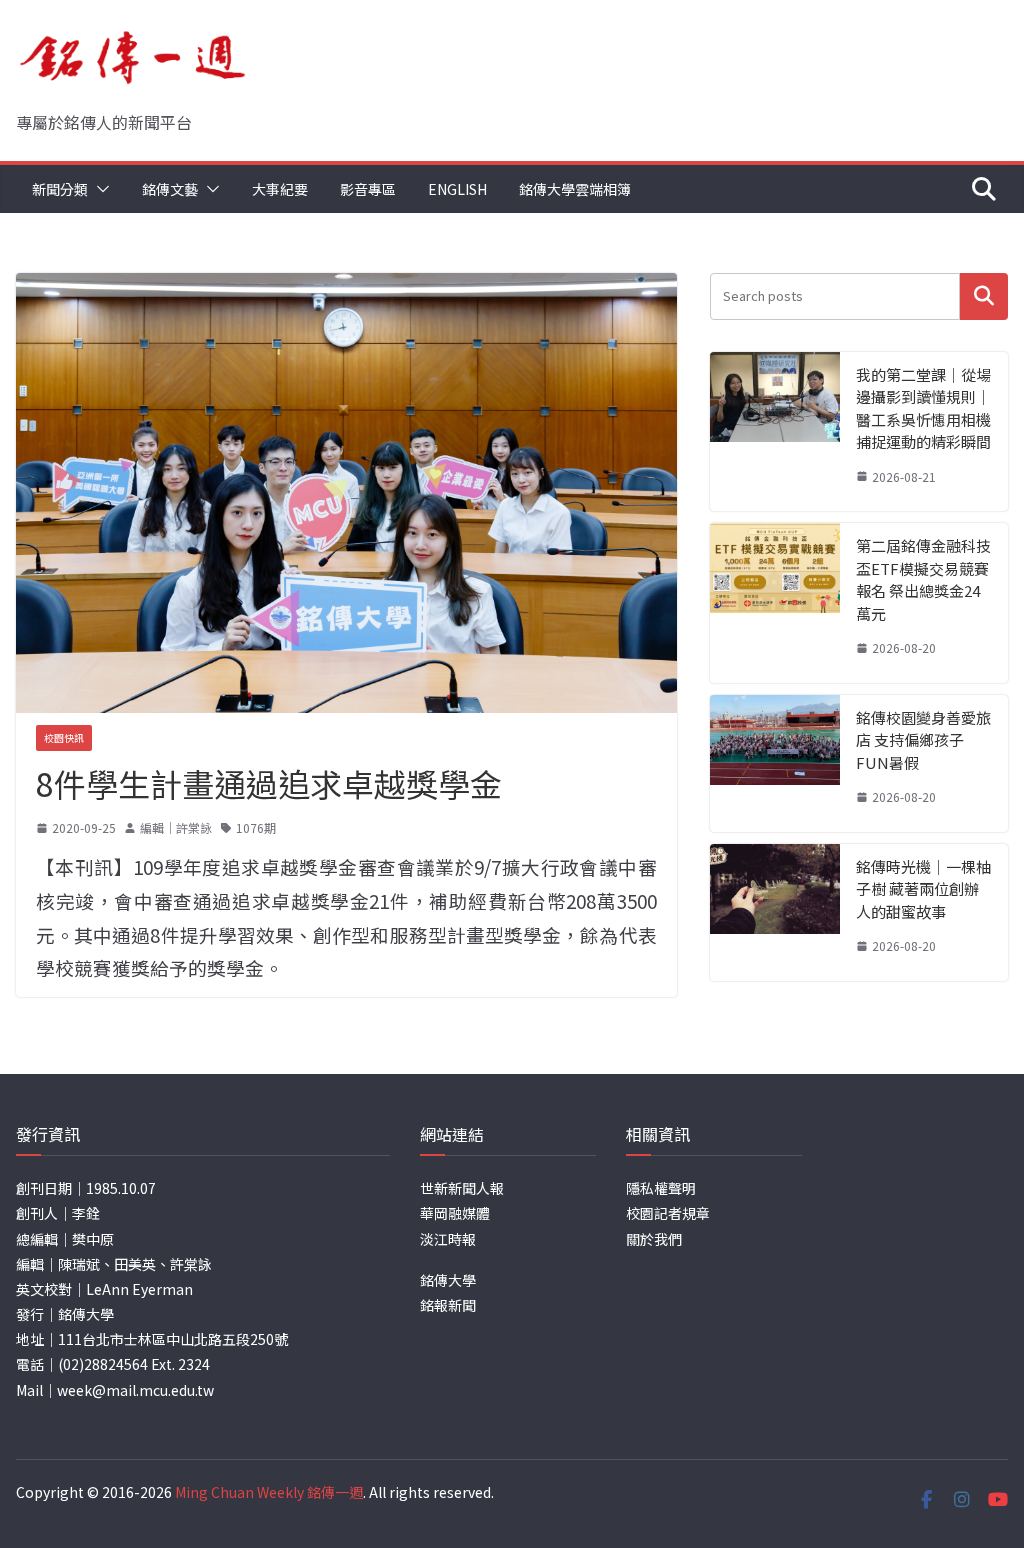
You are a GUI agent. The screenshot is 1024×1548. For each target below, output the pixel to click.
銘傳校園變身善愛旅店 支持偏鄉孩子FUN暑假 (923, 740)
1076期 (256, 827)
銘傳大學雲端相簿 (575, 189)
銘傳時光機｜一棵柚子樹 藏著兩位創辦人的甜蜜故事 (923, 889)
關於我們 (654, 1239)
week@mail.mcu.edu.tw (135, 1390)
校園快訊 (64, 737)
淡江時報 (448, 1239)
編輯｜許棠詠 (176, 827)
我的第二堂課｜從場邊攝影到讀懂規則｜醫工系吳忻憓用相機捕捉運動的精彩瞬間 (923, 408)
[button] (99, 189)
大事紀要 (280, 189)
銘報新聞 (448, 1305)
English (457, 189)
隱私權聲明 (661, 1188)
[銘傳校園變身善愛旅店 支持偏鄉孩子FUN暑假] (775, 763)
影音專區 (368, 189)
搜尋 (984, 296)
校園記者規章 (668, 1213)
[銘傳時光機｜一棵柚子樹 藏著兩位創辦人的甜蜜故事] (775, 912)
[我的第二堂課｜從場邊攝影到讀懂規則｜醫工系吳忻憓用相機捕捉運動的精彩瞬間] (775, 432)
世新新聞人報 (462, 1188)
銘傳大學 (448, 1280)
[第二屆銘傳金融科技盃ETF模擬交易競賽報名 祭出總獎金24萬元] (775, 603)
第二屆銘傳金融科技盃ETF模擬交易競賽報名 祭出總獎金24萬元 (923, 579)
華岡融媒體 (455, 1213)
